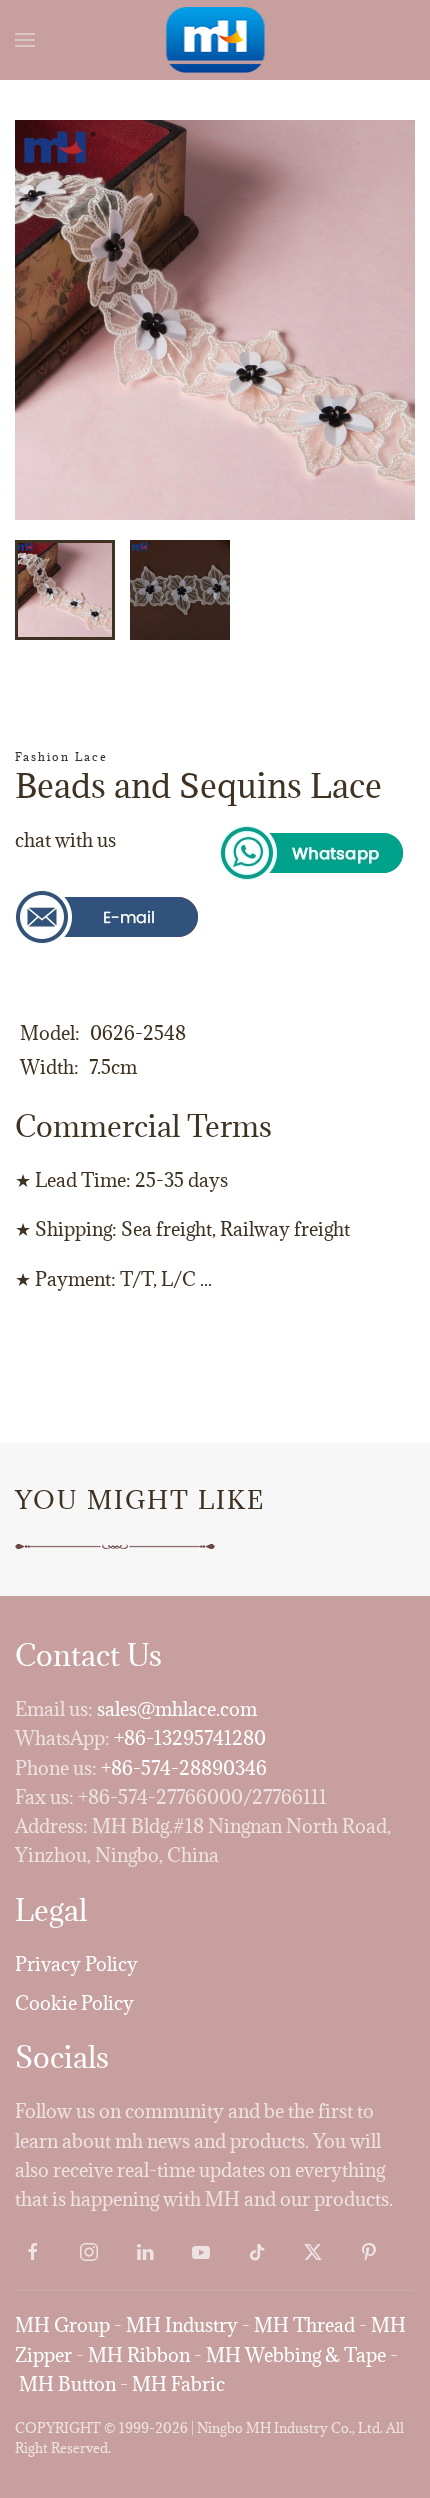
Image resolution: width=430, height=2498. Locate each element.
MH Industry (182, 2325)
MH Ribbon (139, 2355)
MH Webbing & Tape (296, 2355)
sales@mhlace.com (177, 1709)
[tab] (65, 590)
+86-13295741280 (190, 1738)
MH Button (67, 2384)
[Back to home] (215, 40)
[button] (25, 40)
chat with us (65, 840)
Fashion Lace (61, 756)
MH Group (62, 2325)
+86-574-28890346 (184, 1768)
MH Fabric (178, 2384)
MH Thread (304, 2325)
